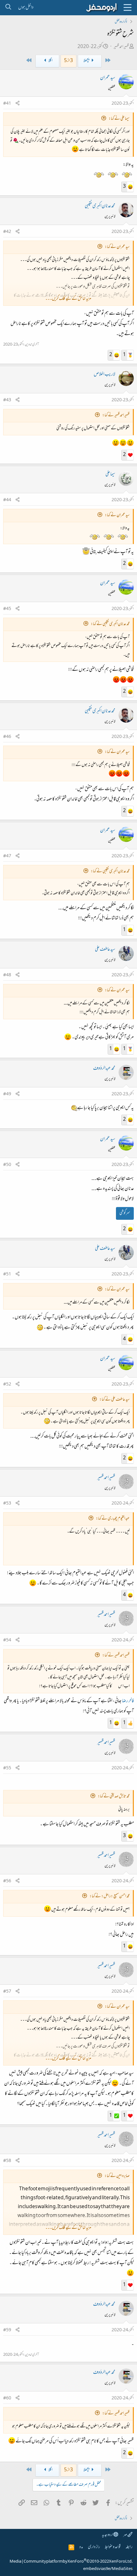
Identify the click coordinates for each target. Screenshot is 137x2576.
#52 (7, 1385)
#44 (7, 500)
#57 (7, 1992)
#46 (7, 737)
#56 (7, 1881)
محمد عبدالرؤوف (104, 1069)
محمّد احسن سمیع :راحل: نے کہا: (110, 1896)
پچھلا (87, 61)
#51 (7, 1274)
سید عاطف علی (105, 950)
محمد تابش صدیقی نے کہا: (114, 1797)
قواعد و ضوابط (113, 2547)
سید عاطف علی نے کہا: (115, 1400)
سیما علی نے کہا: (119, 119)
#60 (7, 2398)
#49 (7, 1094)
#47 (7, 856)
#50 (7, 1165)
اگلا (50, 61)
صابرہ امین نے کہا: (117, 2176)
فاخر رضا (128, 1701)
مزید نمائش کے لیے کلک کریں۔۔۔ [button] (68, 299)
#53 (7, 1504)
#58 (7, 2161)
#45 (7, 609)
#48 (7, 975)
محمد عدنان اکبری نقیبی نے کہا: (110, 624)
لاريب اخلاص (105, 375)
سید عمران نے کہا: (117, 247)
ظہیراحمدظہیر (121, 47)
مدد (81, 2547)
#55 (7, 1768)
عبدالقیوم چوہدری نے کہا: (113, 1519)
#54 (7, 1640)
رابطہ (129, 2547)
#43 (7, 400)
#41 (7, 104)
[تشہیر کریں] (18, 104)
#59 (7, 2330)
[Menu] (127, 8)
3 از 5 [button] (68, 61)
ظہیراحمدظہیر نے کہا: (116, 415)
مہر (125, 2535)
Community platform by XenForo (78, 2562)
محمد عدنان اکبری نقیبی (100, 206)
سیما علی (110, 474)
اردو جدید (108, 2535)
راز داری (94, 2547)
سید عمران (108, 78)
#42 (7, 232)
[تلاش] (8, 8)
